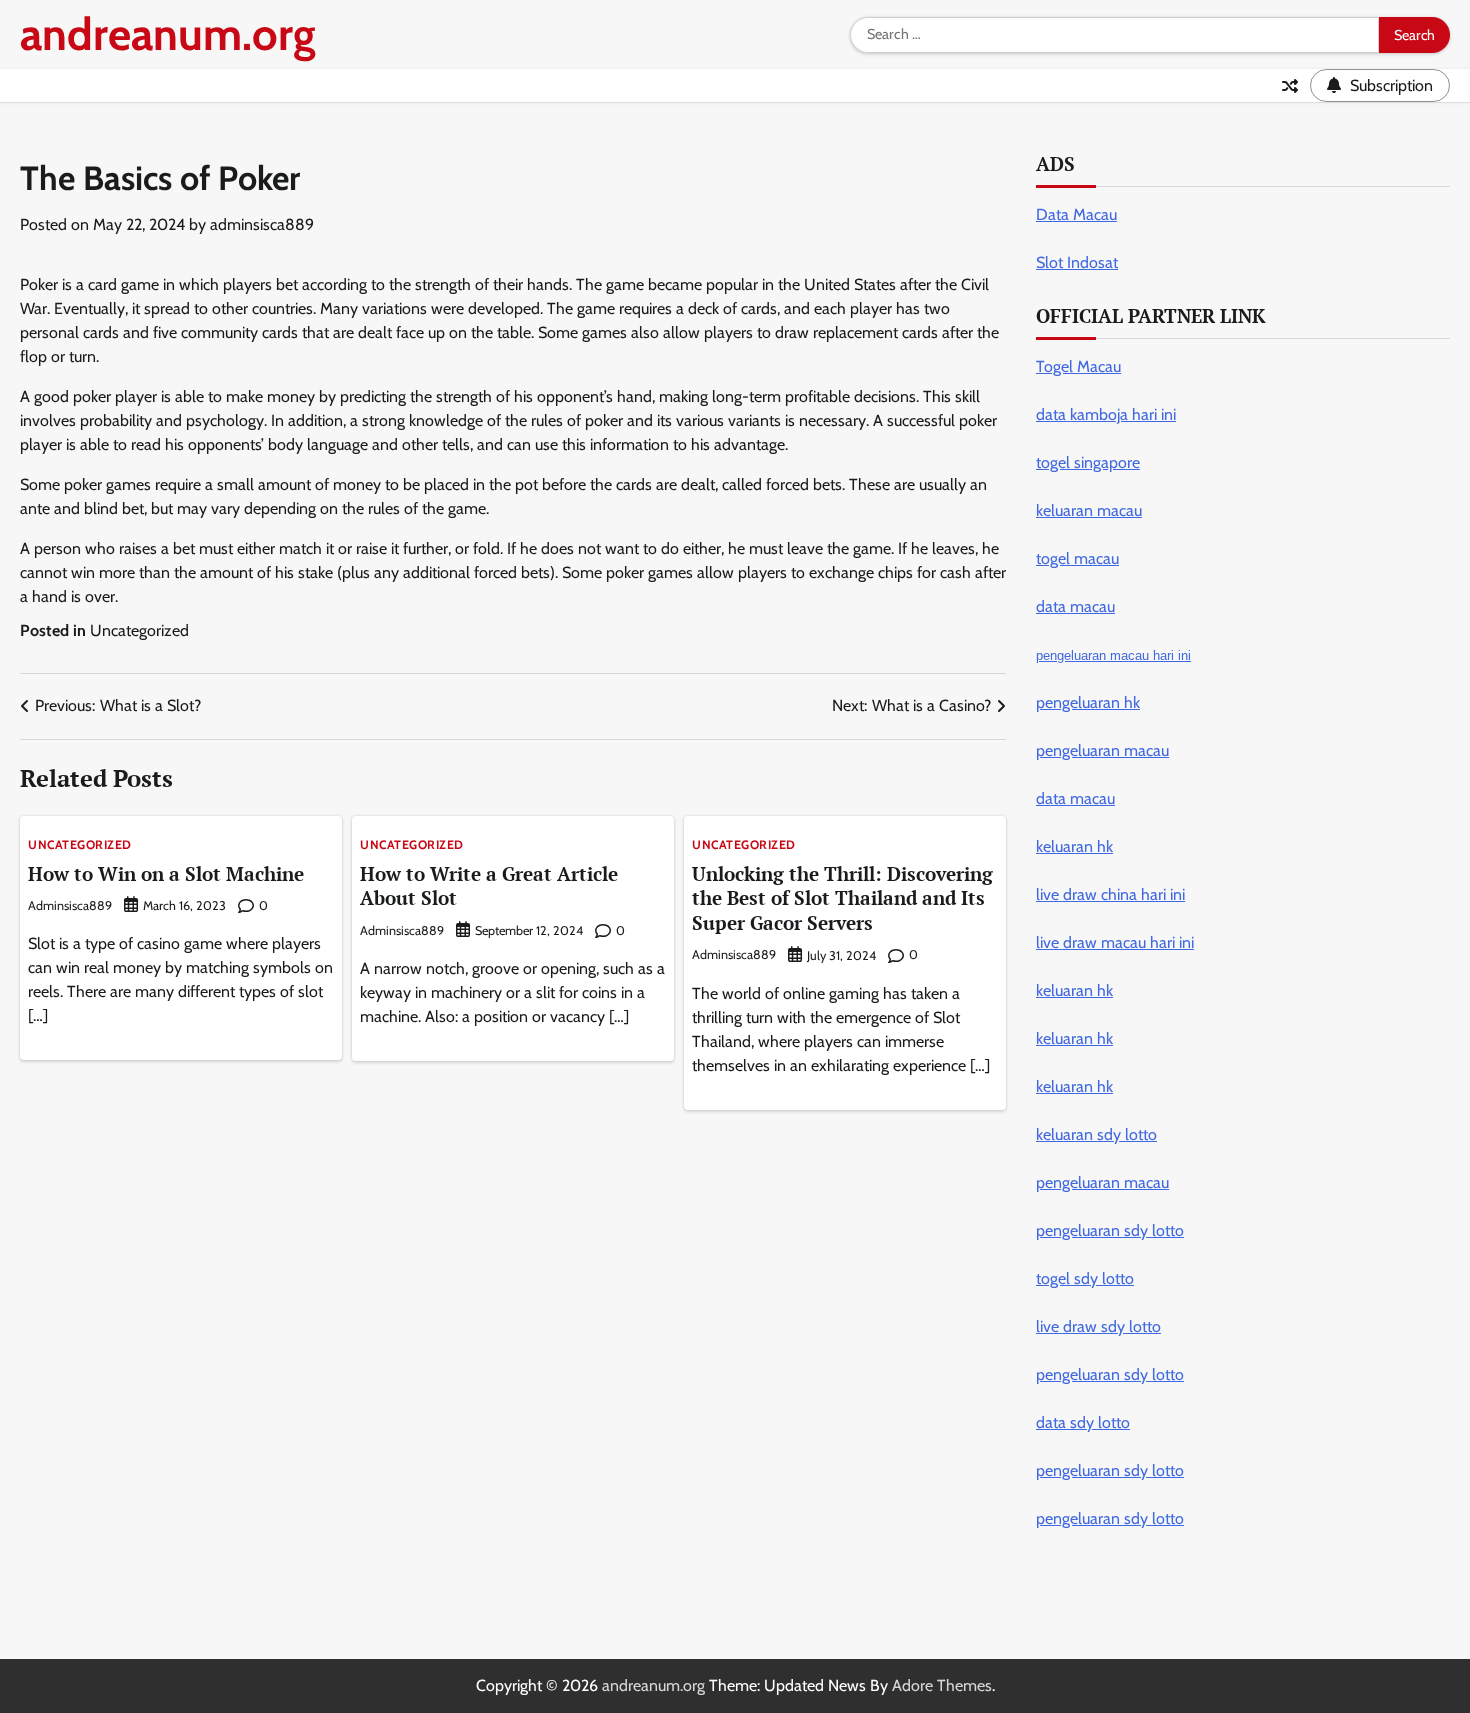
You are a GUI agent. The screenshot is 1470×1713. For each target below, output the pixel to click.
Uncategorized (139, 630)
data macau (1075, 798)
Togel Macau (1078, 366)
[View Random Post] (1290, 86)
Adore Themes (942, 1685)
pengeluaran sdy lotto (1110, 1518)
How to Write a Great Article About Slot (489, 886)
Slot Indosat (1077, 262)
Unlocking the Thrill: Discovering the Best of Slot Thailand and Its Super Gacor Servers (842, 898)
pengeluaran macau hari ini (1113, 655)
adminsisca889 (262, 224)
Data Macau (1076, 214)
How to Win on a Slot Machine (166, 873)
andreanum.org (168, 34)
